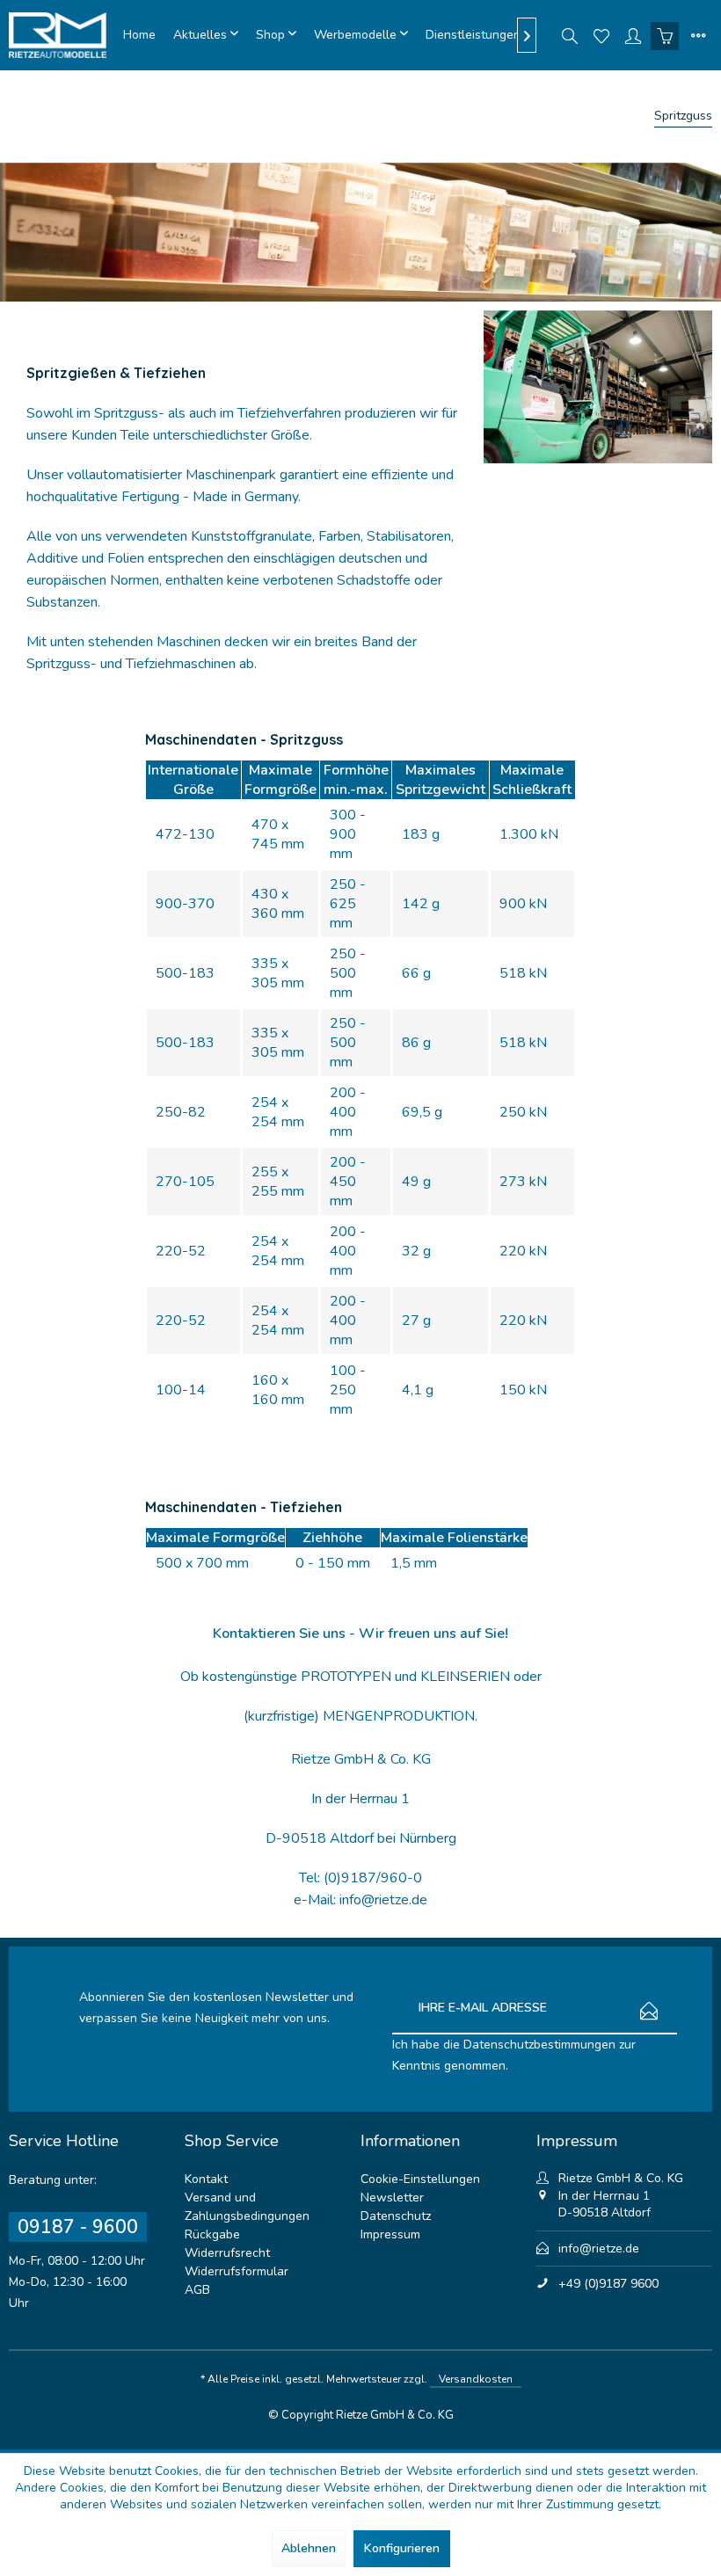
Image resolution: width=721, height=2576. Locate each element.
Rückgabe (212, 2234)
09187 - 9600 (78, 2227)
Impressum (390, 2234)
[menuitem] (139, 35)
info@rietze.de (599, 2249)
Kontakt (206, 2179)
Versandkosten (476, 2379)
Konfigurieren (402, 2548)
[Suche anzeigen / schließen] (570, 35)
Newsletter (392, 2198)
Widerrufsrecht (227, 2253)
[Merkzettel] (601, 35)
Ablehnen (309, 2548)
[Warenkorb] (665, 35)
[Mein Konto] (633, 35)
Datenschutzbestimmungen (539, 2045)
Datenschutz (396, 2216)
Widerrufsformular (237, 2271)
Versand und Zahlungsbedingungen (247, 2207)
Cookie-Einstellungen (420, 2179)
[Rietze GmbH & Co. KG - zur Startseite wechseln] (62, 35)
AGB (197, 2290)
